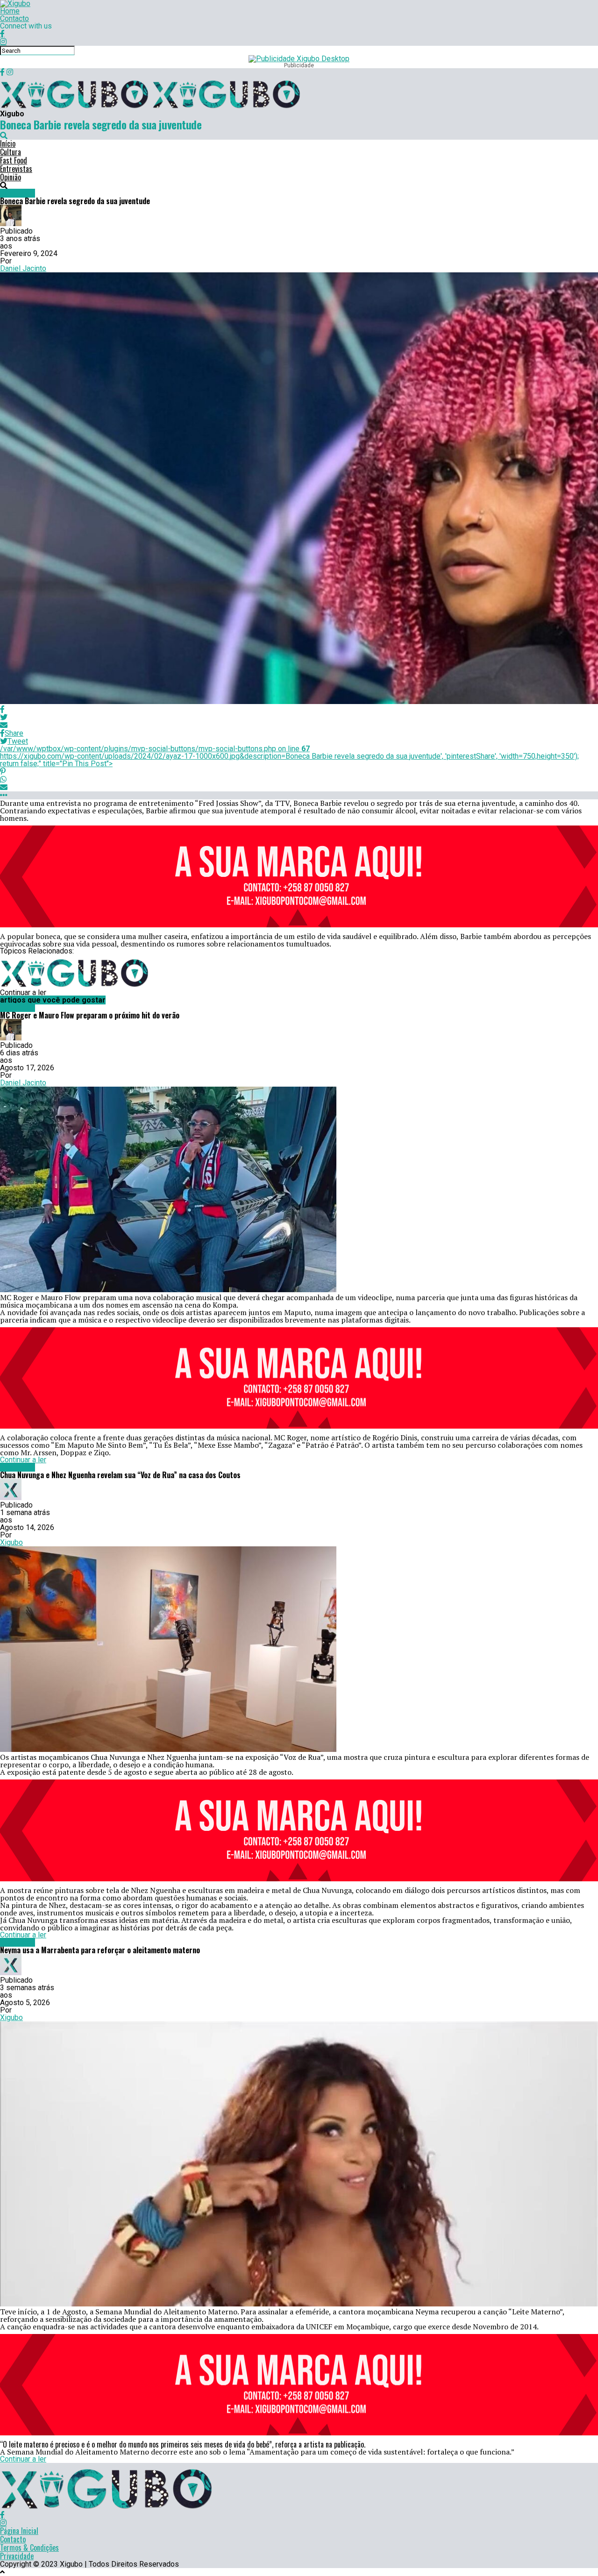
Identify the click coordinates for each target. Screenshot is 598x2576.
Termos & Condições (29, 2548)
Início (8, 143)
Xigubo (11, 1542)
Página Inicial (19, 2531)
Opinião (11, 177)
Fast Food (14, 160)
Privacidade (17, 2556)
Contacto (14, 18)
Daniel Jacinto (23, 268)
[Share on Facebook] (299, 709)
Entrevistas (16, 169)
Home (10, 11)
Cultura (11, 152)
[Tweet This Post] (299, 717)
